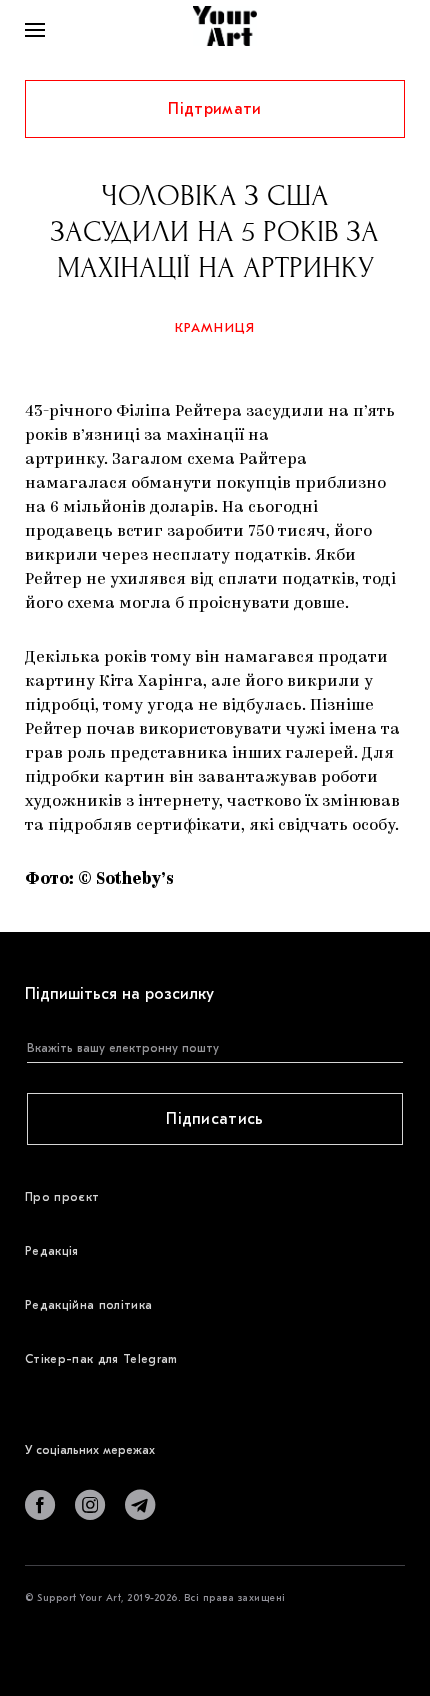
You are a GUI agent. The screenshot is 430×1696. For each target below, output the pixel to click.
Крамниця (215, 327)
